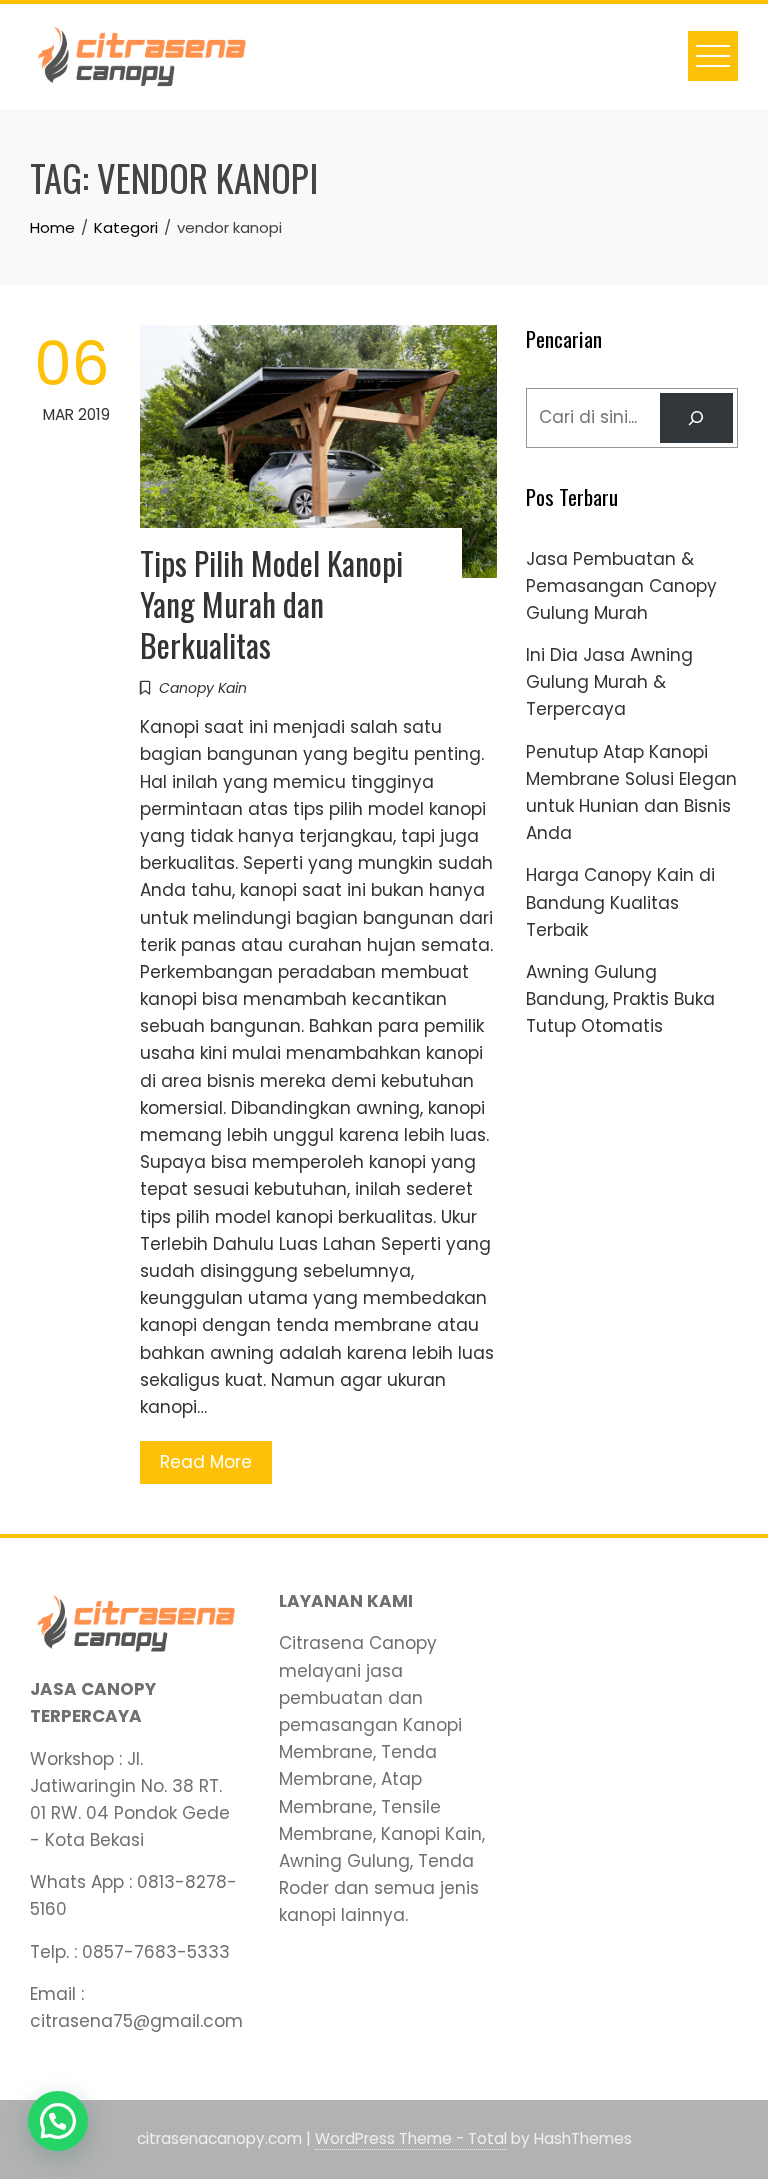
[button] (58, 2121)
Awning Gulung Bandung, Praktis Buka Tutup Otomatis (620, 999)
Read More (206, 1462)
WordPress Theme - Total (411, 2138)
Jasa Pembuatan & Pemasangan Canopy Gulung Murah (621, 586)
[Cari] (696, 418)
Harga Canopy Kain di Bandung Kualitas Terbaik (620, 902)
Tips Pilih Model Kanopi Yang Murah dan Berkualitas (271, 603)
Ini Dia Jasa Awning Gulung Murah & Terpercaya (609, 682)
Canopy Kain (203, 688)
